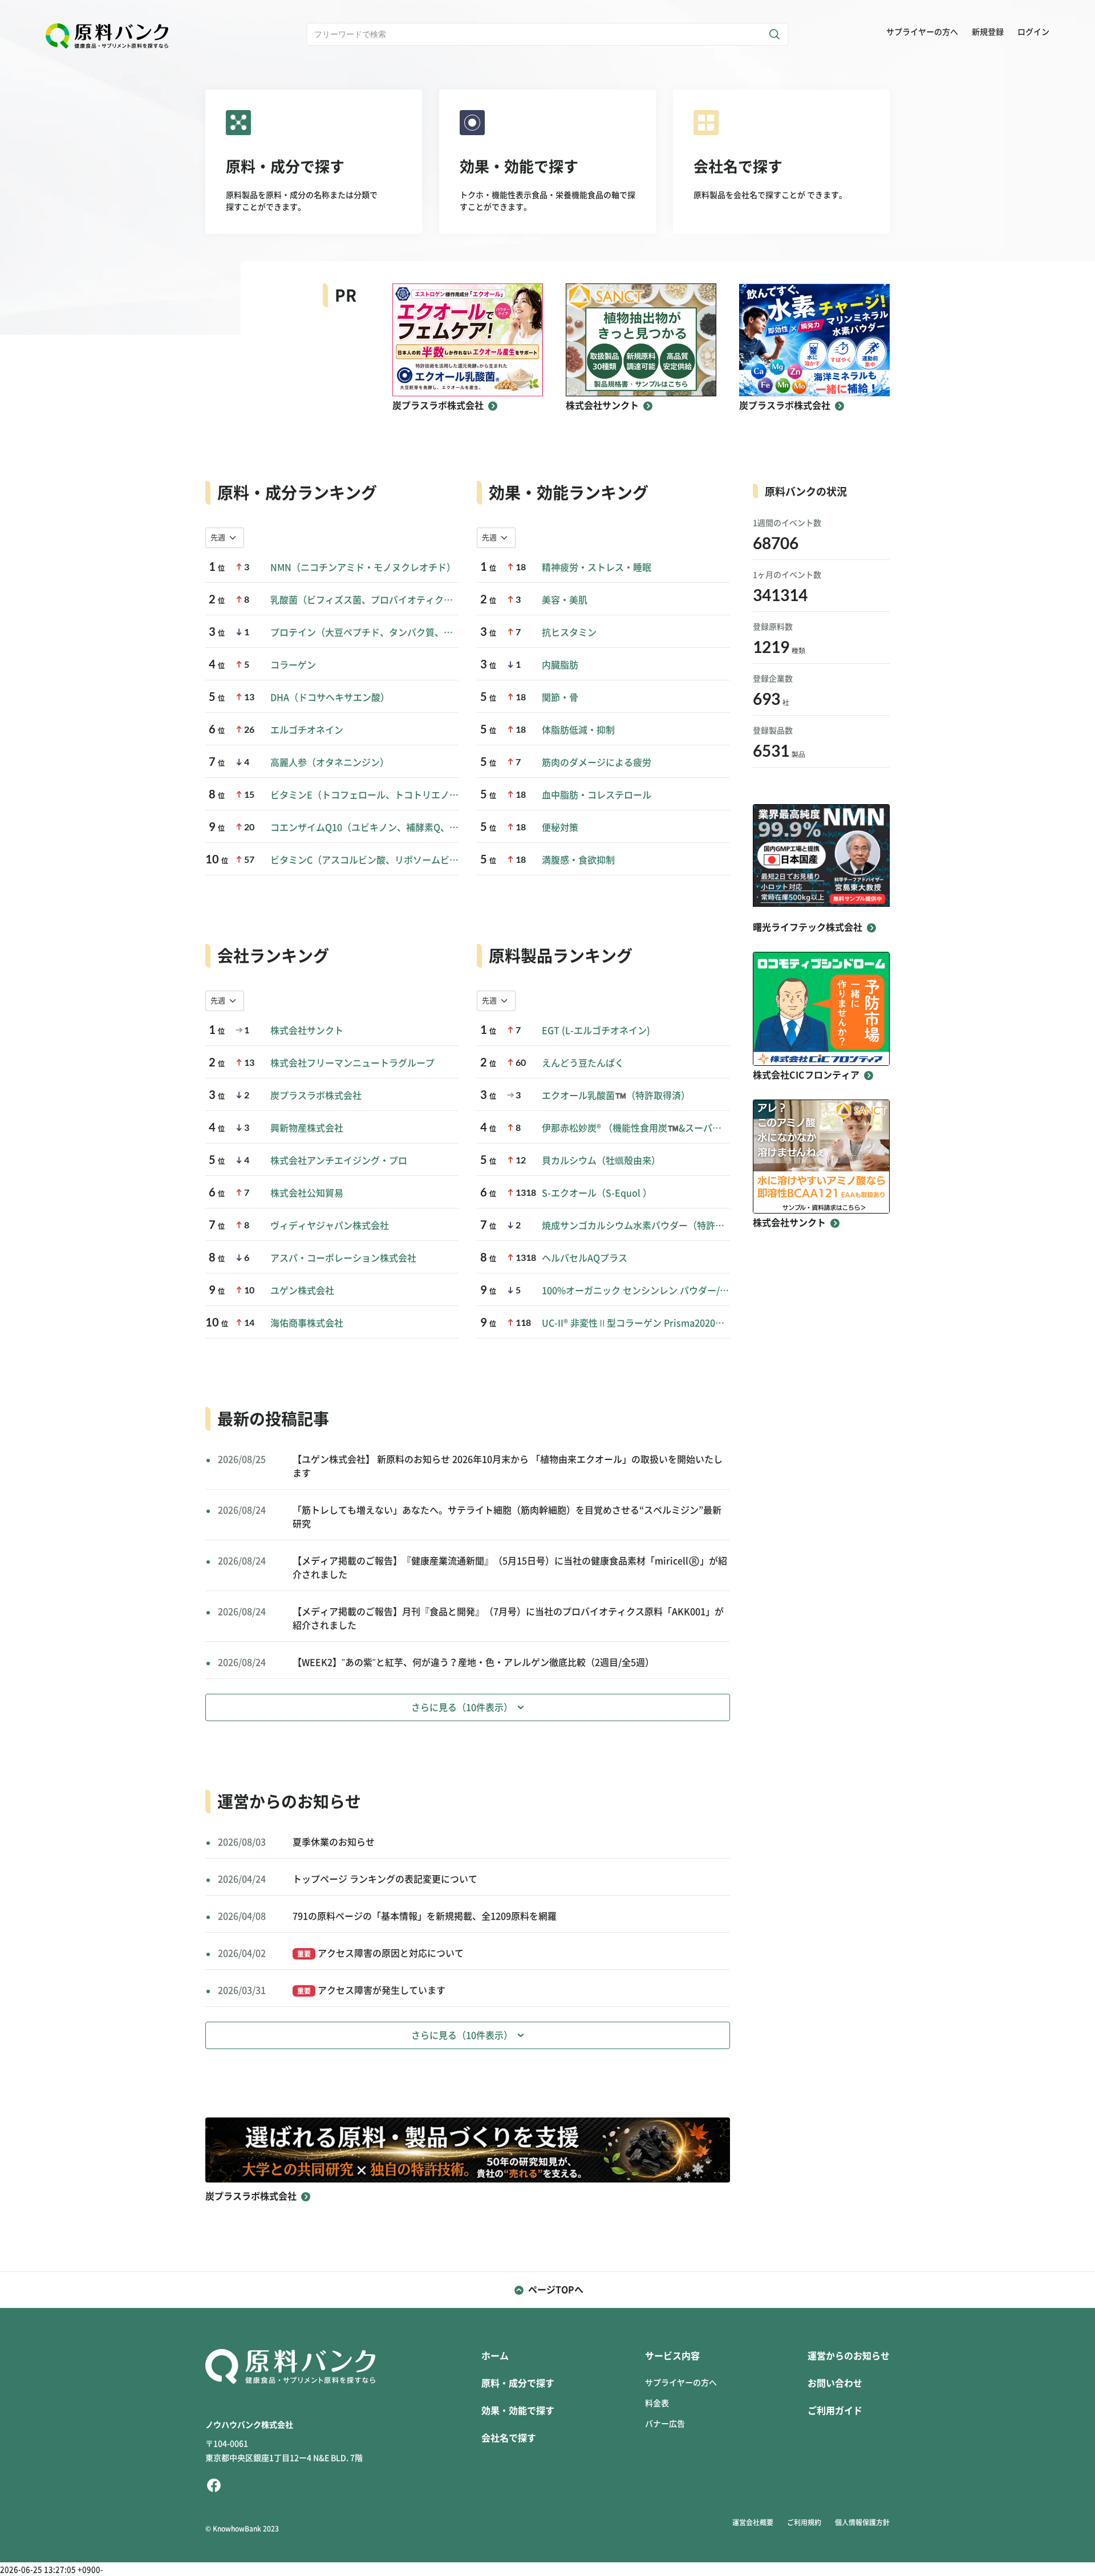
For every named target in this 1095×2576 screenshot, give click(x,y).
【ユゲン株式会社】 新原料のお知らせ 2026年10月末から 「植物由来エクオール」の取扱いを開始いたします (508, 1466)
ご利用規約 (804, 2522)
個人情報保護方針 (862, 2522)
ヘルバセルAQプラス (585, 1258)
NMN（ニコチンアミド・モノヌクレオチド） (363, 567)
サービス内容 (672, 2356)
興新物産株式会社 (307, 1128)
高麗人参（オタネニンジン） (330, 762)
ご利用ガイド (835, 2411)
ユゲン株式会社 (302, 1291)
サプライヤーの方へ (922, 32)
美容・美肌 (565, 600)
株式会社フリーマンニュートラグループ (352, 1063)
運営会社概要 (753, 2522)
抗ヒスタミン (569, 632)
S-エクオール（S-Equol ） (597, 1193)
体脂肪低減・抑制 (578, 730)
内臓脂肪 (560, 665)
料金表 (657, 2403)
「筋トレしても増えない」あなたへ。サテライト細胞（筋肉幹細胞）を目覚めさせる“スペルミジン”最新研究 (507, 1517)
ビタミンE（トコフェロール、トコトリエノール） (364, 795)
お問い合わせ (835, 2383)
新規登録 (988, 32)
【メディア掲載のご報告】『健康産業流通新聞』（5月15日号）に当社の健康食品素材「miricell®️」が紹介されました (510, 1568)
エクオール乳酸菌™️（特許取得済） (616, 1096)
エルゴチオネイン (307, 730)
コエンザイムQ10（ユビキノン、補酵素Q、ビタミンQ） (364, 827)
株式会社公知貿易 (307, 1193)
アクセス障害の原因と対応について (380, 1953)
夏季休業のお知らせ (334, 1842)
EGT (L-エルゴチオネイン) (596, 1031)
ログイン (1033, 32)
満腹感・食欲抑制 (578, 860)
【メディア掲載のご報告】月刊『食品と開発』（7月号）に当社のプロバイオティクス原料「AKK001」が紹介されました (508, 1618)
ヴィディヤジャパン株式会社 (330, 1226)
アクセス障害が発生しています (371, 1990)
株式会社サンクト (307, 1031)
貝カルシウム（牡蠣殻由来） (601, 1161)
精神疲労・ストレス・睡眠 (597, 567)
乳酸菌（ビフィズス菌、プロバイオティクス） (364, 600)
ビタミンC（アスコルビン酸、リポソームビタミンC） (364, 860)
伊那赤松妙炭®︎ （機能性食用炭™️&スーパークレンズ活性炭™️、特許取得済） (636, 1128)
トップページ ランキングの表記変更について (385, 1879)
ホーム (495, 2356)
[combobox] (225, 538)
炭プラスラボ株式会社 (316, 1096)
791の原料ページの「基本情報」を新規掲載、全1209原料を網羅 (425, 1916)
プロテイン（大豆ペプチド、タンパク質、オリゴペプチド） (364, 632)
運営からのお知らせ (849, 2356)
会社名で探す (509, 2438)
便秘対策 (560, 827)
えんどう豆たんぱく (583, 1063)
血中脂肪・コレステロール (597, 795)
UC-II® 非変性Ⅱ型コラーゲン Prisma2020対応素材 (636, 1323)
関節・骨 (560, 697)
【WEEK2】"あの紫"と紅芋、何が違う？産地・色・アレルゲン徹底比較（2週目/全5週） (473, 1662)
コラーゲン (293, 665)
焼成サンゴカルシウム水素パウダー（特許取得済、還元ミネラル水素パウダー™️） (636, 1226)
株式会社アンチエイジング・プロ (339, 1161)
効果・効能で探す (518, 2411)
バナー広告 (665, 2424)
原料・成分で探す (518, 2383)
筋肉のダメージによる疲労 (597, 762)
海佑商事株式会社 (307, 1323)
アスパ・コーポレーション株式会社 (343, 1258)
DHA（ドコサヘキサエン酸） (330, 697)
